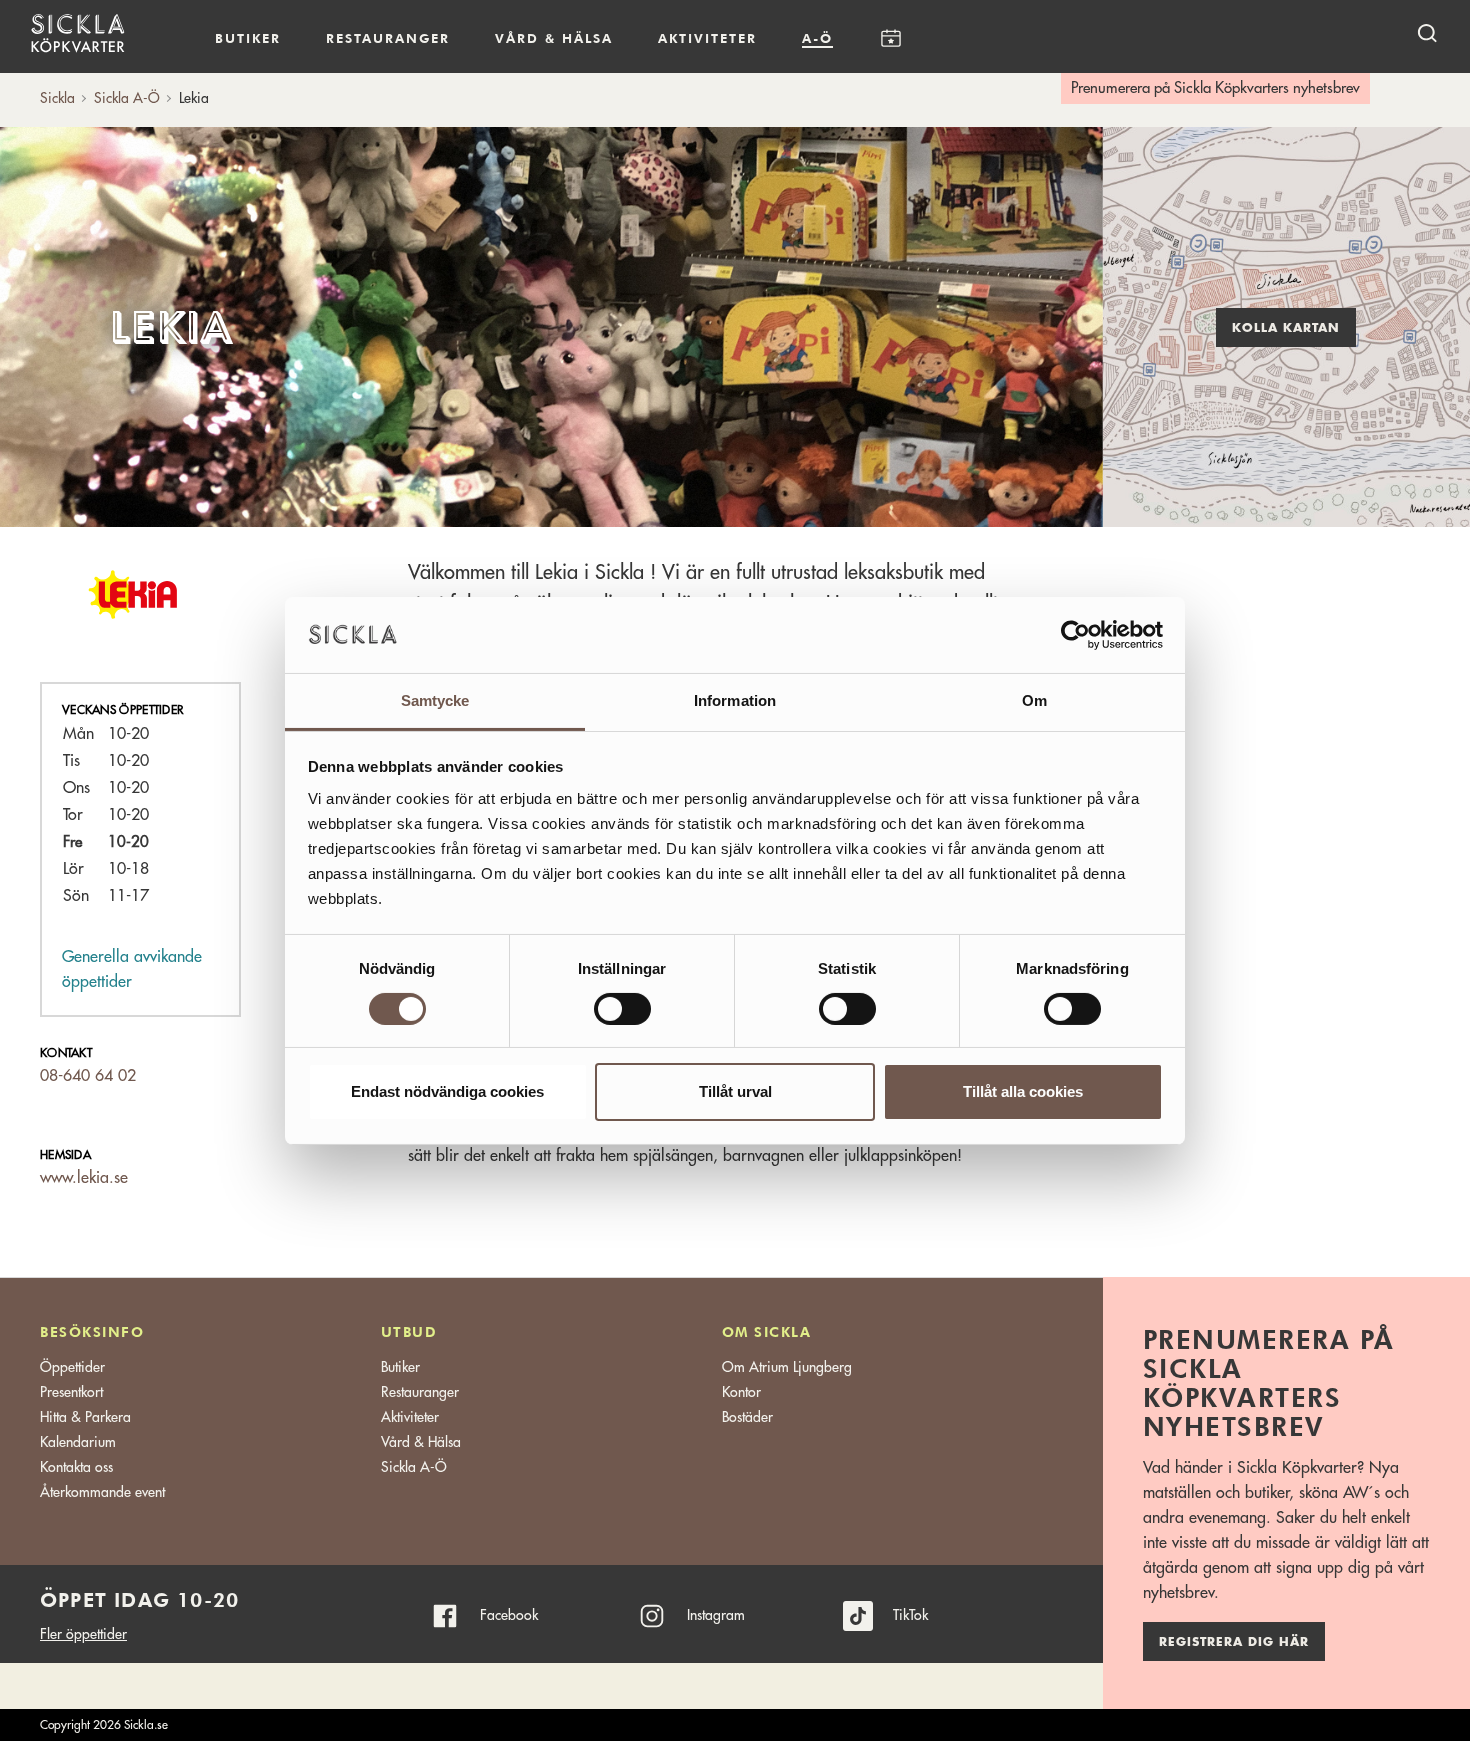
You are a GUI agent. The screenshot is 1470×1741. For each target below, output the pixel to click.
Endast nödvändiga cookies (447, 1091)
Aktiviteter (707, 38)
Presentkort (71, 1392)
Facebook (509, 1615)
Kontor (741, 1392)
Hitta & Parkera (85, 1417)
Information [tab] (735, 700)
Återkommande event (102, 1492)
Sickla (57, 98)
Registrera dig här (1234, 1642)
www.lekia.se (84, 1178)
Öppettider (72, 1367)
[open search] (1427, 32)
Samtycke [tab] (435, 700)
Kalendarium (890, 38)
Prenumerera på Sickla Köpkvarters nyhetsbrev (1215, 88)
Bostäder (747, 1417)
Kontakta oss (76, 1467)
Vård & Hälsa (421, 1442)
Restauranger (388, 38)
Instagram (716, 1615)
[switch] (622, 1009)
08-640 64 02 (88, 1076)
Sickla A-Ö (414, 1467)
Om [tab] (1034, 700)
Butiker (248, 38)
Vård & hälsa (554, 38)
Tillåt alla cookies (1023, 1091)
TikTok (910, 1615)
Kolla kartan (1286, 328)
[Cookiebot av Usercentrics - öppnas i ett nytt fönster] (1075, 635)
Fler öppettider (83, 1634)
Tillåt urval (735, 1091)
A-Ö (817, 38)
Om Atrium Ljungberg (787, 1367)
